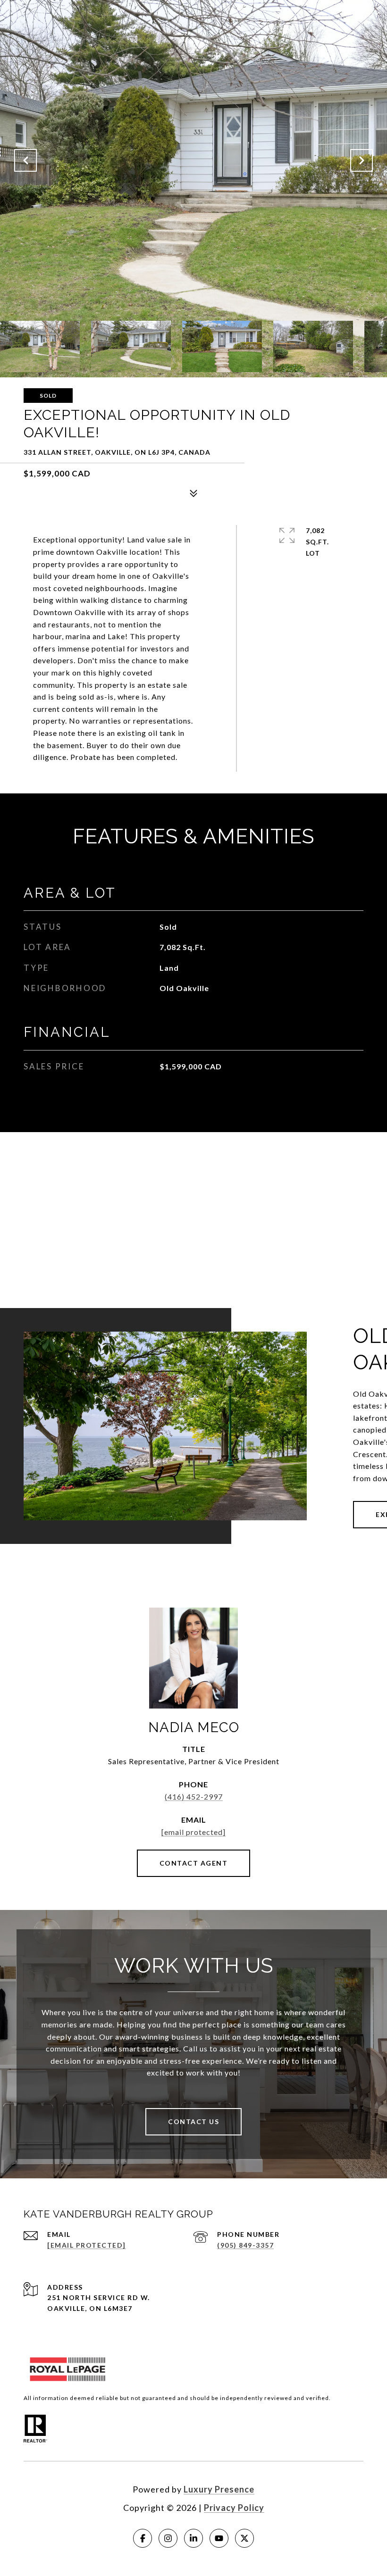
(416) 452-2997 (194, 1797)
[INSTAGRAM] (168, 2538)
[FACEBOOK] (143, 2538)
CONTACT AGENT (194, 1863)
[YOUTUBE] (219, 2538)
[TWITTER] (244, 2538)
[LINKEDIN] (193, 2538)
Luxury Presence (219, 2489)
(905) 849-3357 (245, 2245)
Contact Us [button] (193, 2122)
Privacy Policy (234, 2508)
